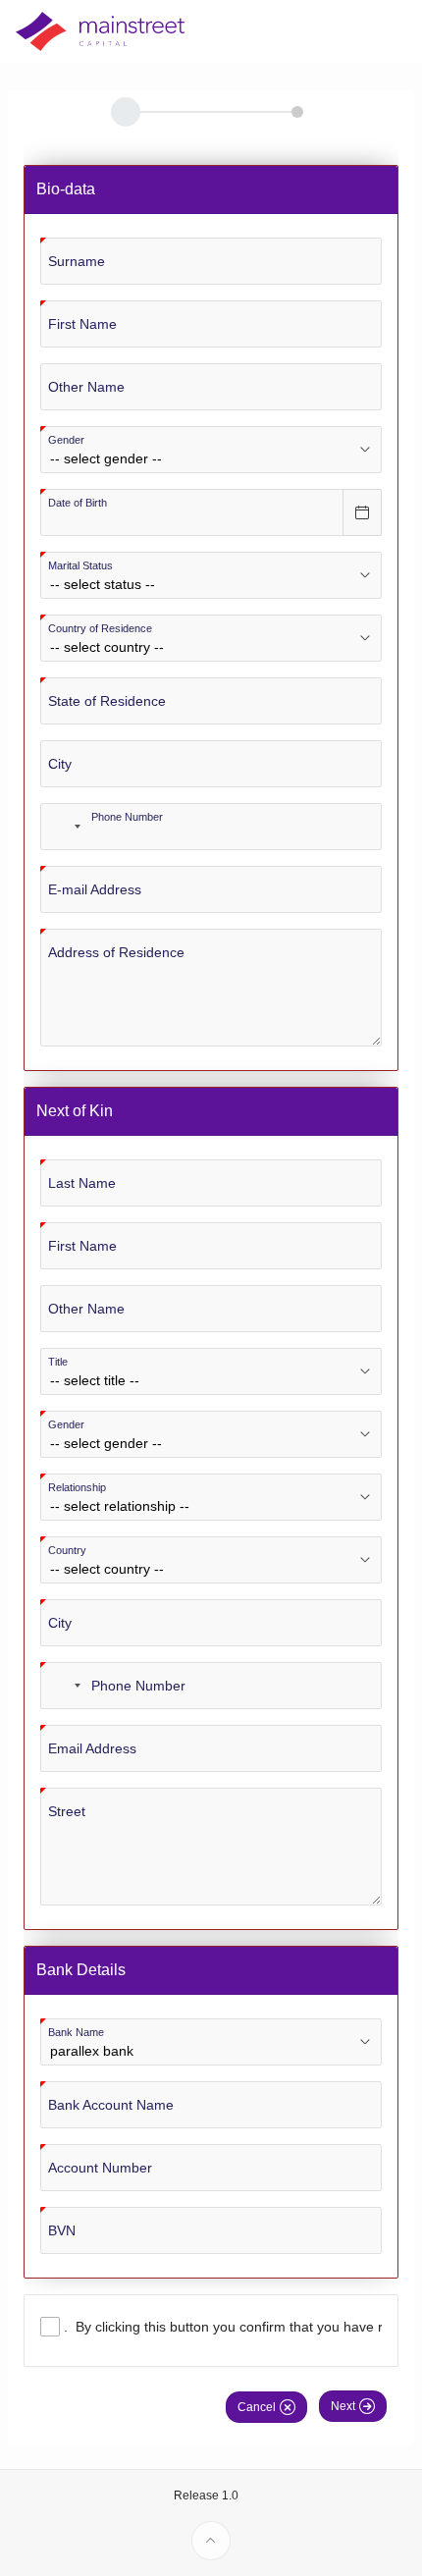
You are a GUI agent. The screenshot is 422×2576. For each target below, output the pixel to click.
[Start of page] (211, 2541)
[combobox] (64, 827)
